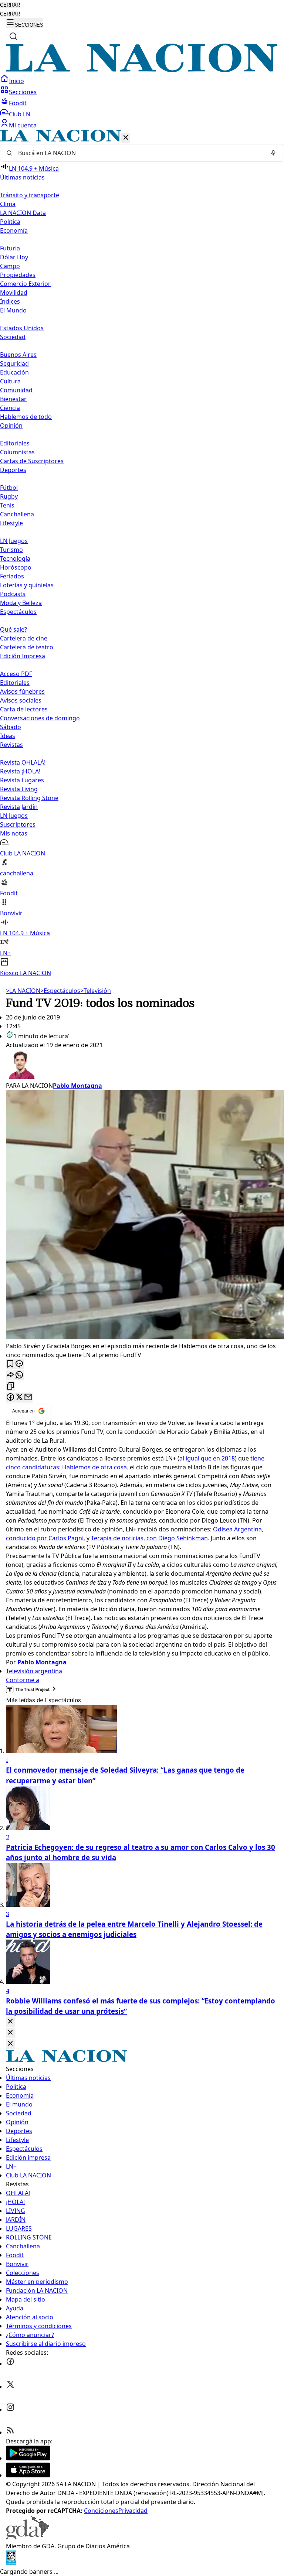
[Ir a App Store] (28, 2475)
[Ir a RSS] (10, 2432)
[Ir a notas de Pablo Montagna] (142, 1065)
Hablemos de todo (26, 417)
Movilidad (14, 293)
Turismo (11, 550)
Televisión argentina (34, 1671)
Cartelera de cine (24, 638)
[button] (142, 554)
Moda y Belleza (21, 603)
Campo (10, 266)
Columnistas (17, 452)
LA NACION (23, 991)
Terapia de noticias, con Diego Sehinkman (149, 1538)
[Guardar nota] (10, 1364)
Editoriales (15, 443)
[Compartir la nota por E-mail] (28, 1398)
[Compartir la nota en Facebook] (10, 1398)
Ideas (8, 736)
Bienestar (13, 399)
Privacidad (133, 2511)
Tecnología (15, 558)
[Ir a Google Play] (28, 2458)
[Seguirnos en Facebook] (10, 2364)
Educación (14, 372)
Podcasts (13, 594)
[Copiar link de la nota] (10, 1386)
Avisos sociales (21, 700)
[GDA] (27, 2537)
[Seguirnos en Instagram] (10, 2409)
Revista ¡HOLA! (20, 771)
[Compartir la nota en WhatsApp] (19, 1375)
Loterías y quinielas (27, 585)
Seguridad (14, 363)
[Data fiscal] (11, 2563)
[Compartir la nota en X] (19, 1398)
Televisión (96, 991)
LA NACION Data (23, 213)
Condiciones (101, 2511)
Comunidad (16, 390)
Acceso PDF (16, 674)
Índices (10, 301)
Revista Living (19, 789)
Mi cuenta (23, 125)
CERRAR (10, 5)
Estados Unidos (22, 328)
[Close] (10, 2022)
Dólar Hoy (14, 257)
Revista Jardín (19, 807)
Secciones (23, 92)
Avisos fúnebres (22, 691)
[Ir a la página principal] (142, 70)
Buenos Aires (18, 355)
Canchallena (17, 514)
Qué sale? (13, 629)
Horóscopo (16, 567)
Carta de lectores (24, 709)
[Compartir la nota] (10, 1375)
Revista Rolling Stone (29, 798)
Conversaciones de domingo (40, 718)
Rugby (9, 496)
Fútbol (9, 488)
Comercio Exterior (25, 284)
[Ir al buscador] (13, 36)
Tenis (7, 505)
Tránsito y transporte (30, 195)
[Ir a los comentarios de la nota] (19, 1364)
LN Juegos (14, 541)
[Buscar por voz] (273, 153)
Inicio (16, 81)
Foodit (18, 103)
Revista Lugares (22, 780)
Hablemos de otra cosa (94, 1467)
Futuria (10, 248)
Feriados (12, 576)
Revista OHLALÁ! (23, 762)
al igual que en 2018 (207, 1458)
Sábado (11, 727)
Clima (8, 204)
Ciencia (10, 408)
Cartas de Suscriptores (32, 461)
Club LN (20, 114)
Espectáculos (60, 991)
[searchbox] (139, 153)
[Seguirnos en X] (10, 2387)
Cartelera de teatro (27, 647)
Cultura (10, 381)
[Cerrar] (126, 138)
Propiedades (18, 275)
